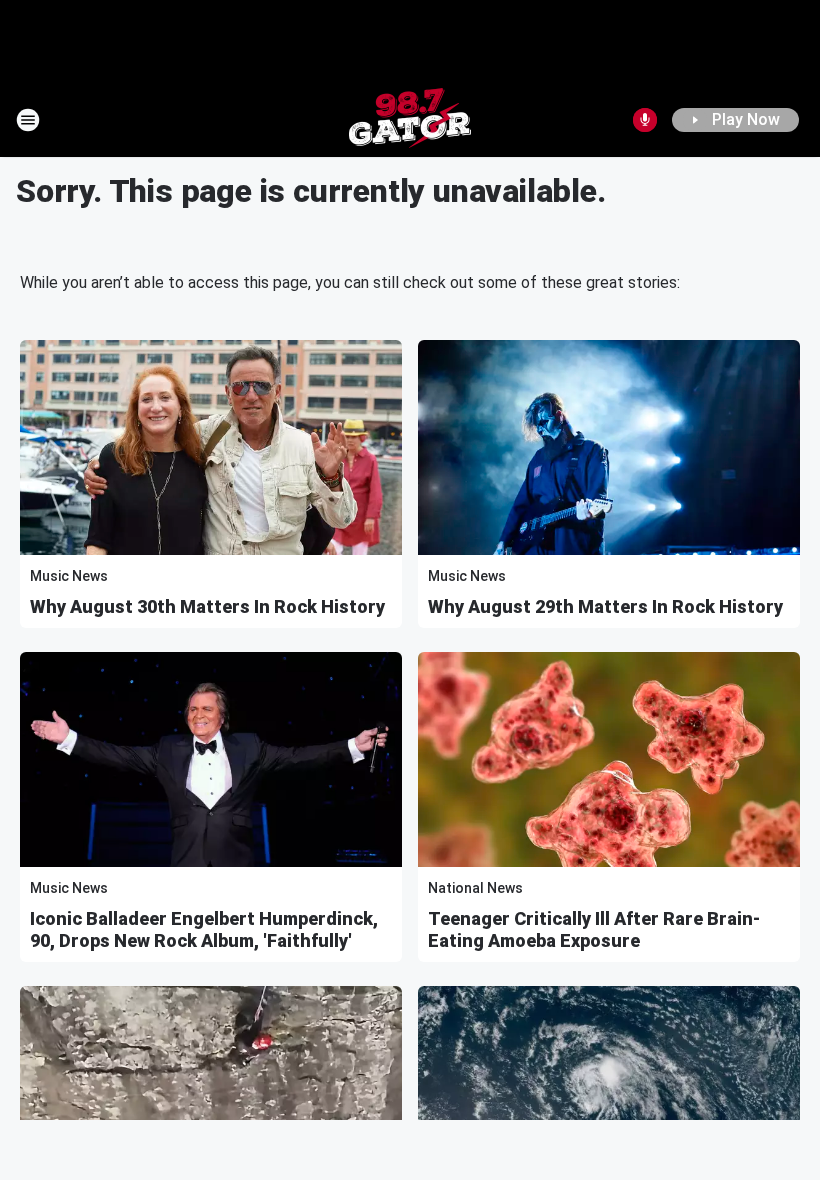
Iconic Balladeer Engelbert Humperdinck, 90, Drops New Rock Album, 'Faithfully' (204, 929)
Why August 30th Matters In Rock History (207, 606)
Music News (69, 576)
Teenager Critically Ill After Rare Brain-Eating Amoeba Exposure (594, 929)
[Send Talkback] (645, 120)
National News (475, 888)
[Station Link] (410, 120)
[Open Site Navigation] (28, 120)
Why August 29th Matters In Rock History (605, 606)
